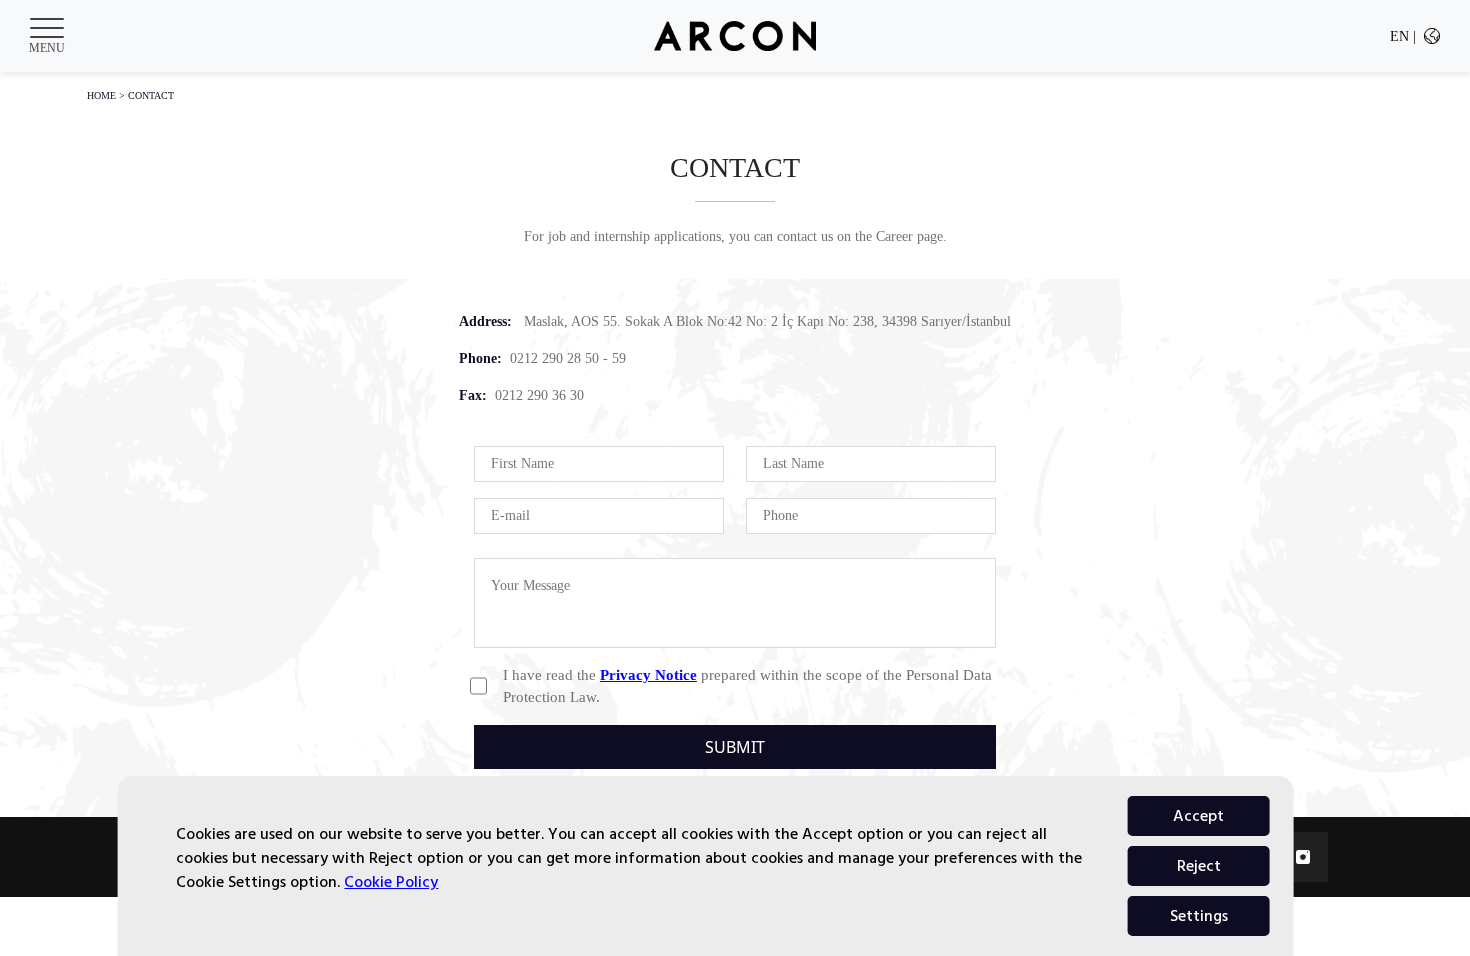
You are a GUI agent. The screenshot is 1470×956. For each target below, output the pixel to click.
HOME (101, 95)
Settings (1199, 916)
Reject (1199, 866)
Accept (1198, 816)
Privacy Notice (648, 675)
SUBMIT (735, 747)
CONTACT (151, 95)
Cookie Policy (391, 882)
